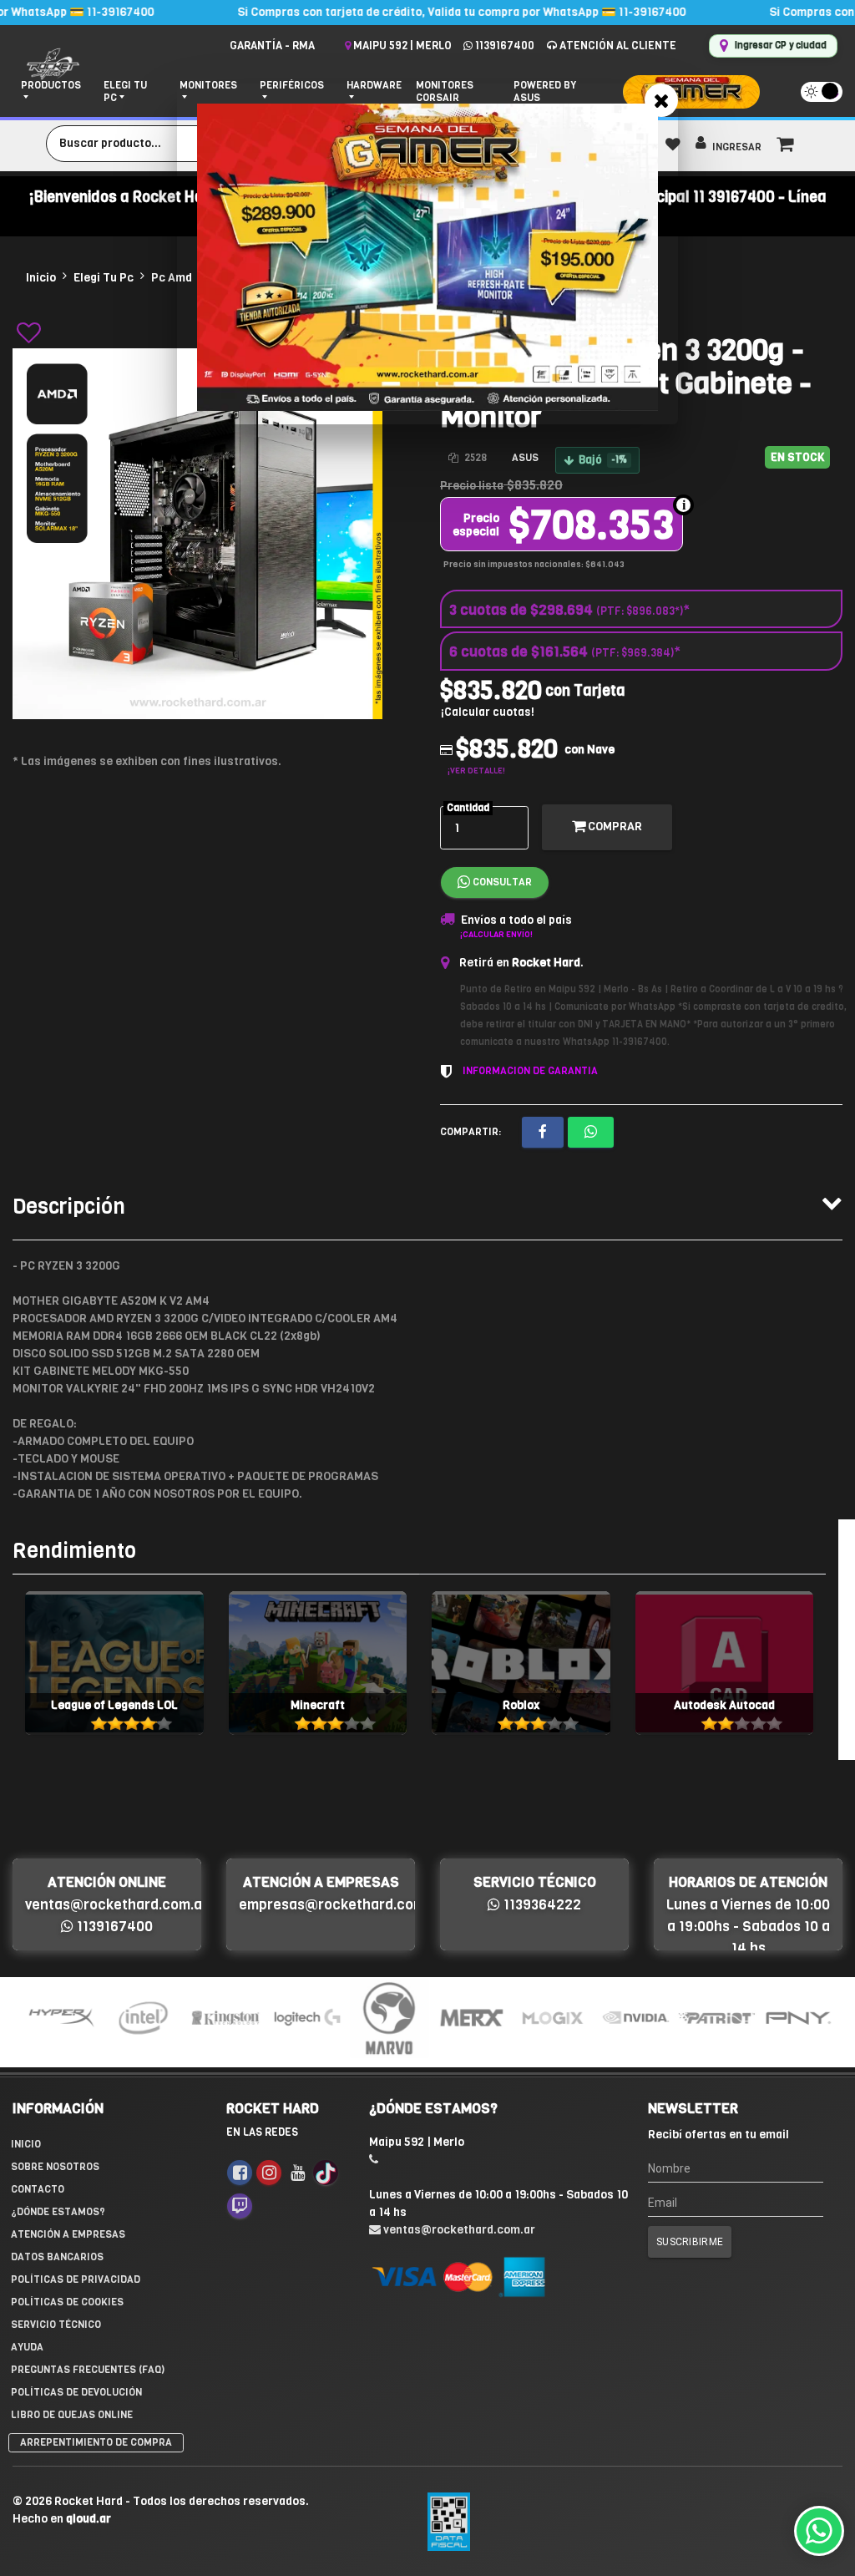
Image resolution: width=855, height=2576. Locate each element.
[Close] (661, 100)
